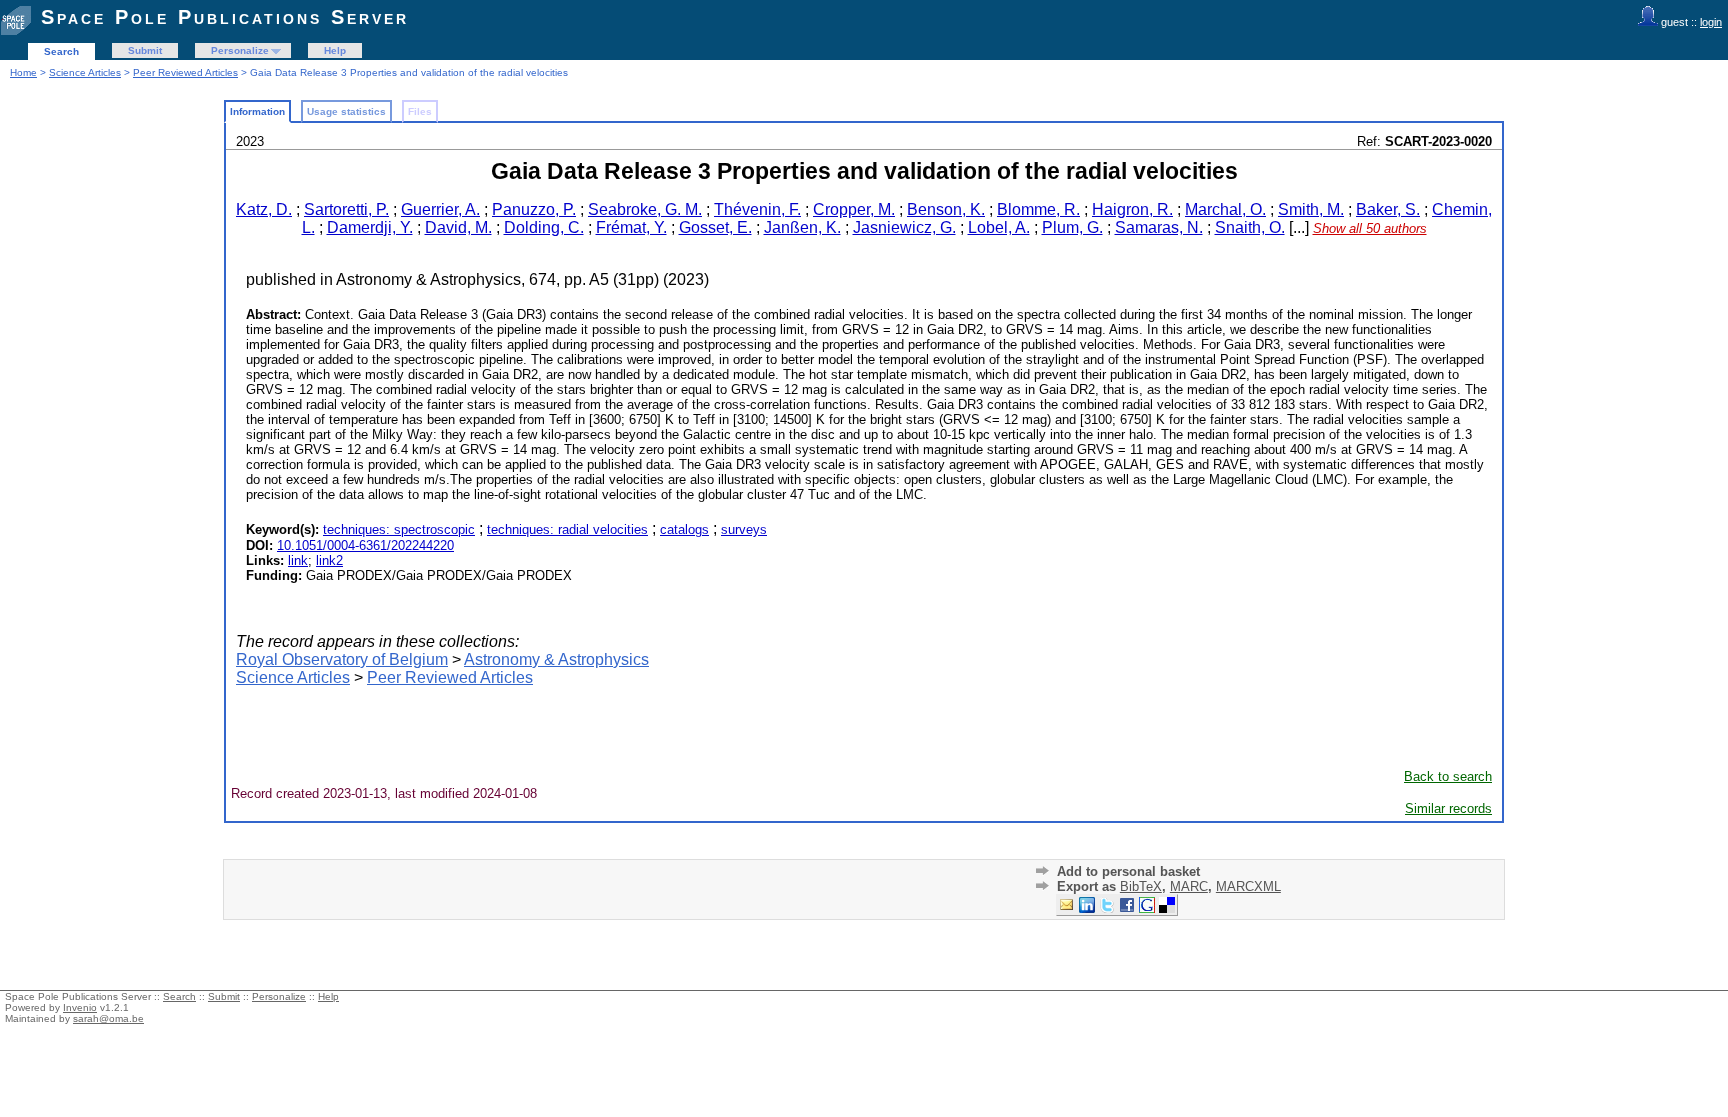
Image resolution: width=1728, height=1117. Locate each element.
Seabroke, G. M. (645, 209)
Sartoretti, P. (346, 209)
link (298, 560)
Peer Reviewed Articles (185, 72)
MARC (1189, 886)
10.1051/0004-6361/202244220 (365, 545)
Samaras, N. (1159, 227)
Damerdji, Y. (370, 227)
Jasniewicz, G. (904, 227)
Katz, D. (264, 209)
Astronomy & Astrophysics (556, 659)
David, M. (458, 227)
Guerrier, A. (440, 209)
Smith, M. (1311, 209)
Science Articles (85, 72)
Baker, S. (1388, 209)
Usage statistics (346, 111)
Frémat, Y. (631, 227)
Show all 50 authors (1370, 228)
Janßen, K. (802, 227)
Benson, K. (946, 209)
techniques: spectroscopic (399, 529)
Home (23, 72)
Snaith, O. (1250, 227)
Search (61, 51)
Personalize (240, 50)
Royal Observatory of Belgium (342, 659)
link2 (329, 560)
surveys (744, 529)
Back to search (1448, 776)
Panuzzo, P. (534, 209)
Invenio (80, 1007)
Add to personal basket (1128, 871)
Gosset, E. (715, 227)
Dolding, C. (544, 227)
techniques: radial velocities (567, 529)
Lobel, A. (999, 227)
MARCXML (1248, 886)
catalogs (684, 529)
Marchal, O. (1225, 209)
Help (335, 50)
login (1711, 22)
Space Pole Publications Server (225, 17)
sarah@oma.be (108, 1018)
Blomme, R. (1038, 209)
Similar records (1448, 808)
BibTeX (1141, 886)
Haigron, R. (1132, 209)
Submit (145, 50)
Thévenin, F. (757, 209)
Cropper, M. (854, 209)
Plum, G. (1072, 227)
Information (257, 111)
